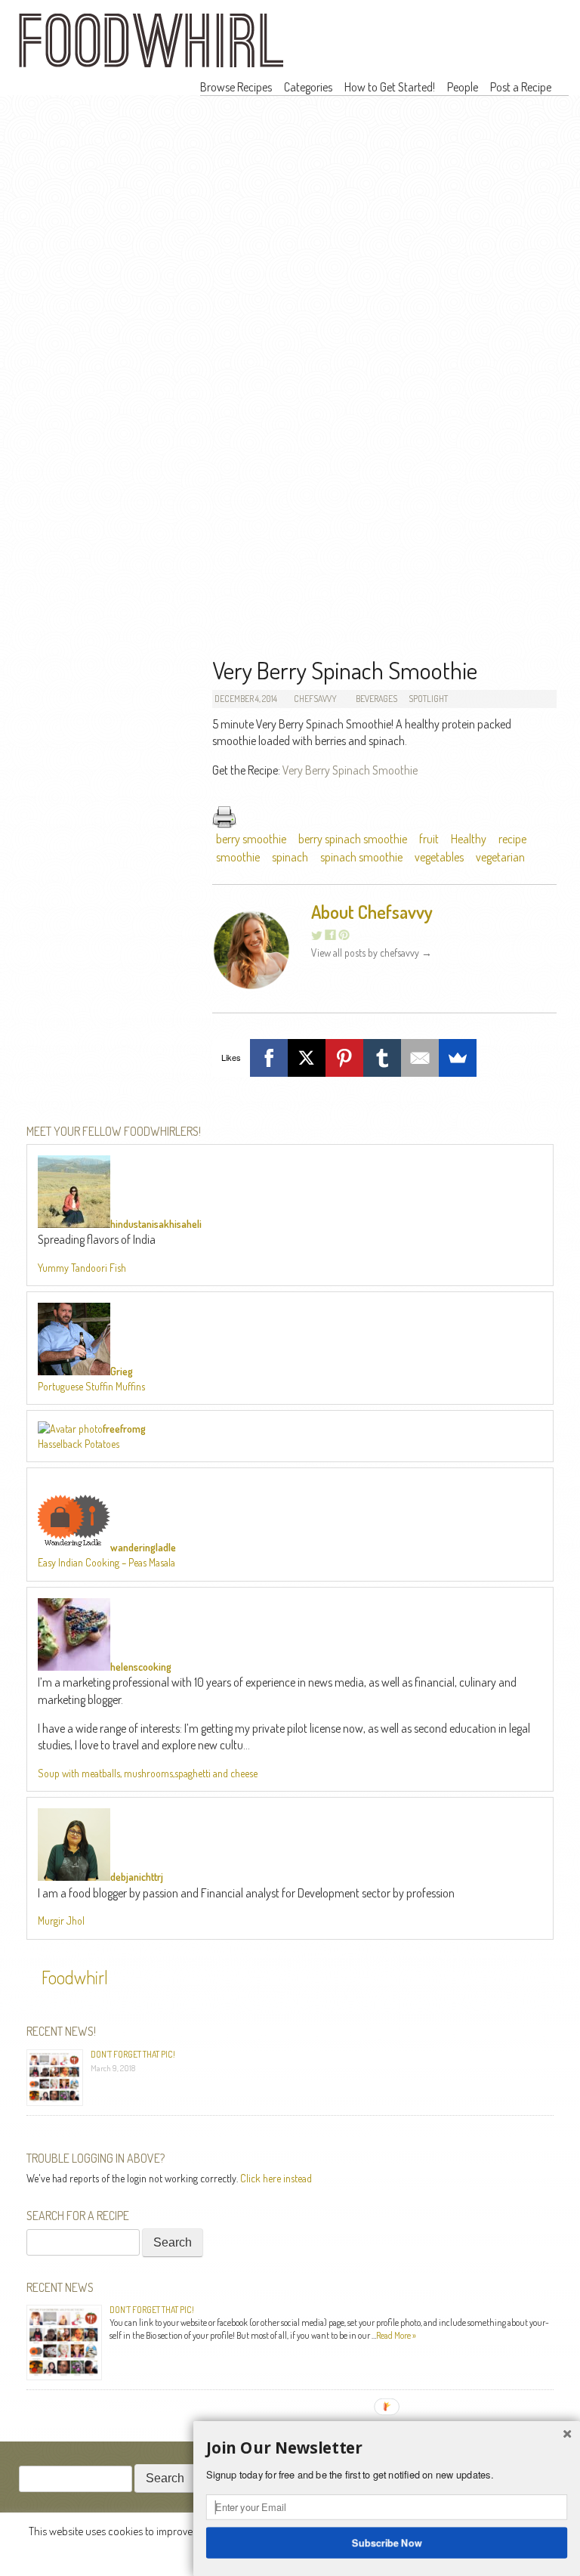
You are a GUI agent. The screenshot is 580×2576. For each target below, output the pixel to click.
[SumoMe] (458, 1058)
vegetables (439, 857)
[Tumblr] (382, 1058)
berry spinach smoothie (353, 839)
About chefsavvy (372, 912)
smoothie (238, 857)
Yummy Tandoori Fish (82, 1268)
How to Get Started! (390, 87)
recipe (512, 839)
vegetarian (500, 857)
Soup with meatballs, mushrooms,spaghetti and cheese (148, 1773)
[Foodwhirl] (151, 45)
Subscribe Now (387, 2542)
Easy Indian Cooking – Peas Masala (106, 1562)
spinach (290, 857)
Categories (308, 87)
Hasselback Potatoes (79, 1444)
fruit (429, 839)
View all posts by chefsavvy (372, 952)
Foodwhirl (75, 1977)
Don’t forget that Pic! (133, 2054)
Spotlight (428, 699)
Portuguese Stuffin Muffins (91, 1386)
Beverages (376, 699)
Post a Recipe (521, 87)
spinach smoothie (361, 857)
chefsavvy (315, 699)
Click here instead (276, 2178)
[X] (307, 1058)
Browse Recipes (236, 87)
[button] (387, 2448)
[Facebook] (269, 1058)
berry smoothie (251, 839)
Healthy (469, 839)
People (463, 87)
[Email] (420, 1058)
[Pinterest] (344, 1058)
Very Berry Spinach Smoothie (350, 770)
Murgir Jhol (61, 1920)
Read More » (396, 2335)
